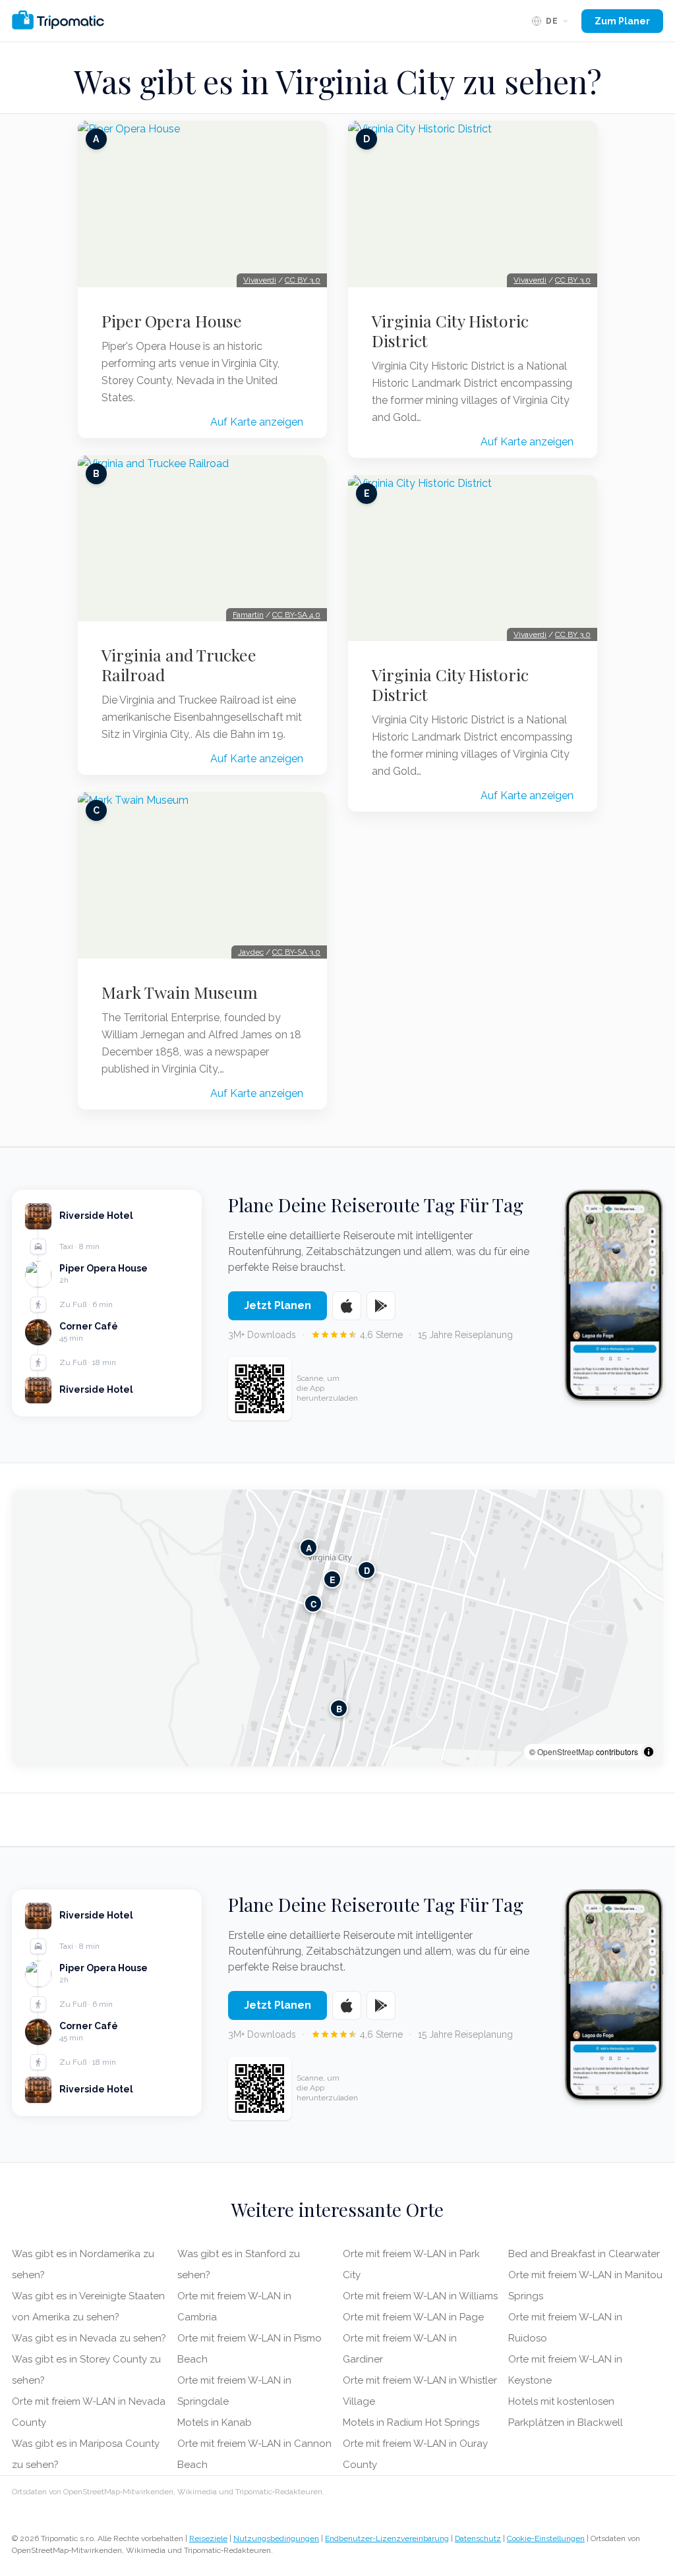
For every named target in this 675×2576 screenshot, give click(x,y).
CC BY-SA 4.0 (296, 615)
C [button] (313, 1604)
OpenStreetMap (566, 1751)
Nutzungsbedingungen (276, 2538)
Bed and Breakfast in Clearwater (584, 2254)
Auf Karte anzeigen (257, 422)
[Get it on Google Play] (381, 1306)
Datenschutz (478, 2538)
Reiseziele (208, 2538)
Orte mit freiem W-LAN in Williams (420, 2296)
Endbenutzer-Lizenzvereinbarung (387, 2538)
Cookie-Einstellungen (546, 2538)
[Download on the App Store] (347, 1306)
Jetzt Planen (278, 1305)
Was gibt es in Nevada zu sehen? (89, 2338)
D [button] (367, 1570)
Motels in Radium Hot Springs (411, 2422)
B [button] (339, 1709)
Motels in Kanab (215, 2422)
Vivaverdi (260, 280)
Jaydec (251, 952)
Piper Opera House (172, 321)
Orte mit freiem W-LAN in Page (413, 2317)
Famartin (248, 615)
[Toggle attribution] (649, 1752)
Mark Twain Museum (180, 992)
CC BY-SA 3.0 (296, 952)
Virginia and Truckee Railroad (179, 665)
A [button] (309, 1548)
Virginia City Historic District (450, 331)
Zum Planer (622, 21)
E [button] (333, 1580)
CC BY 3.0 (303, 280)
